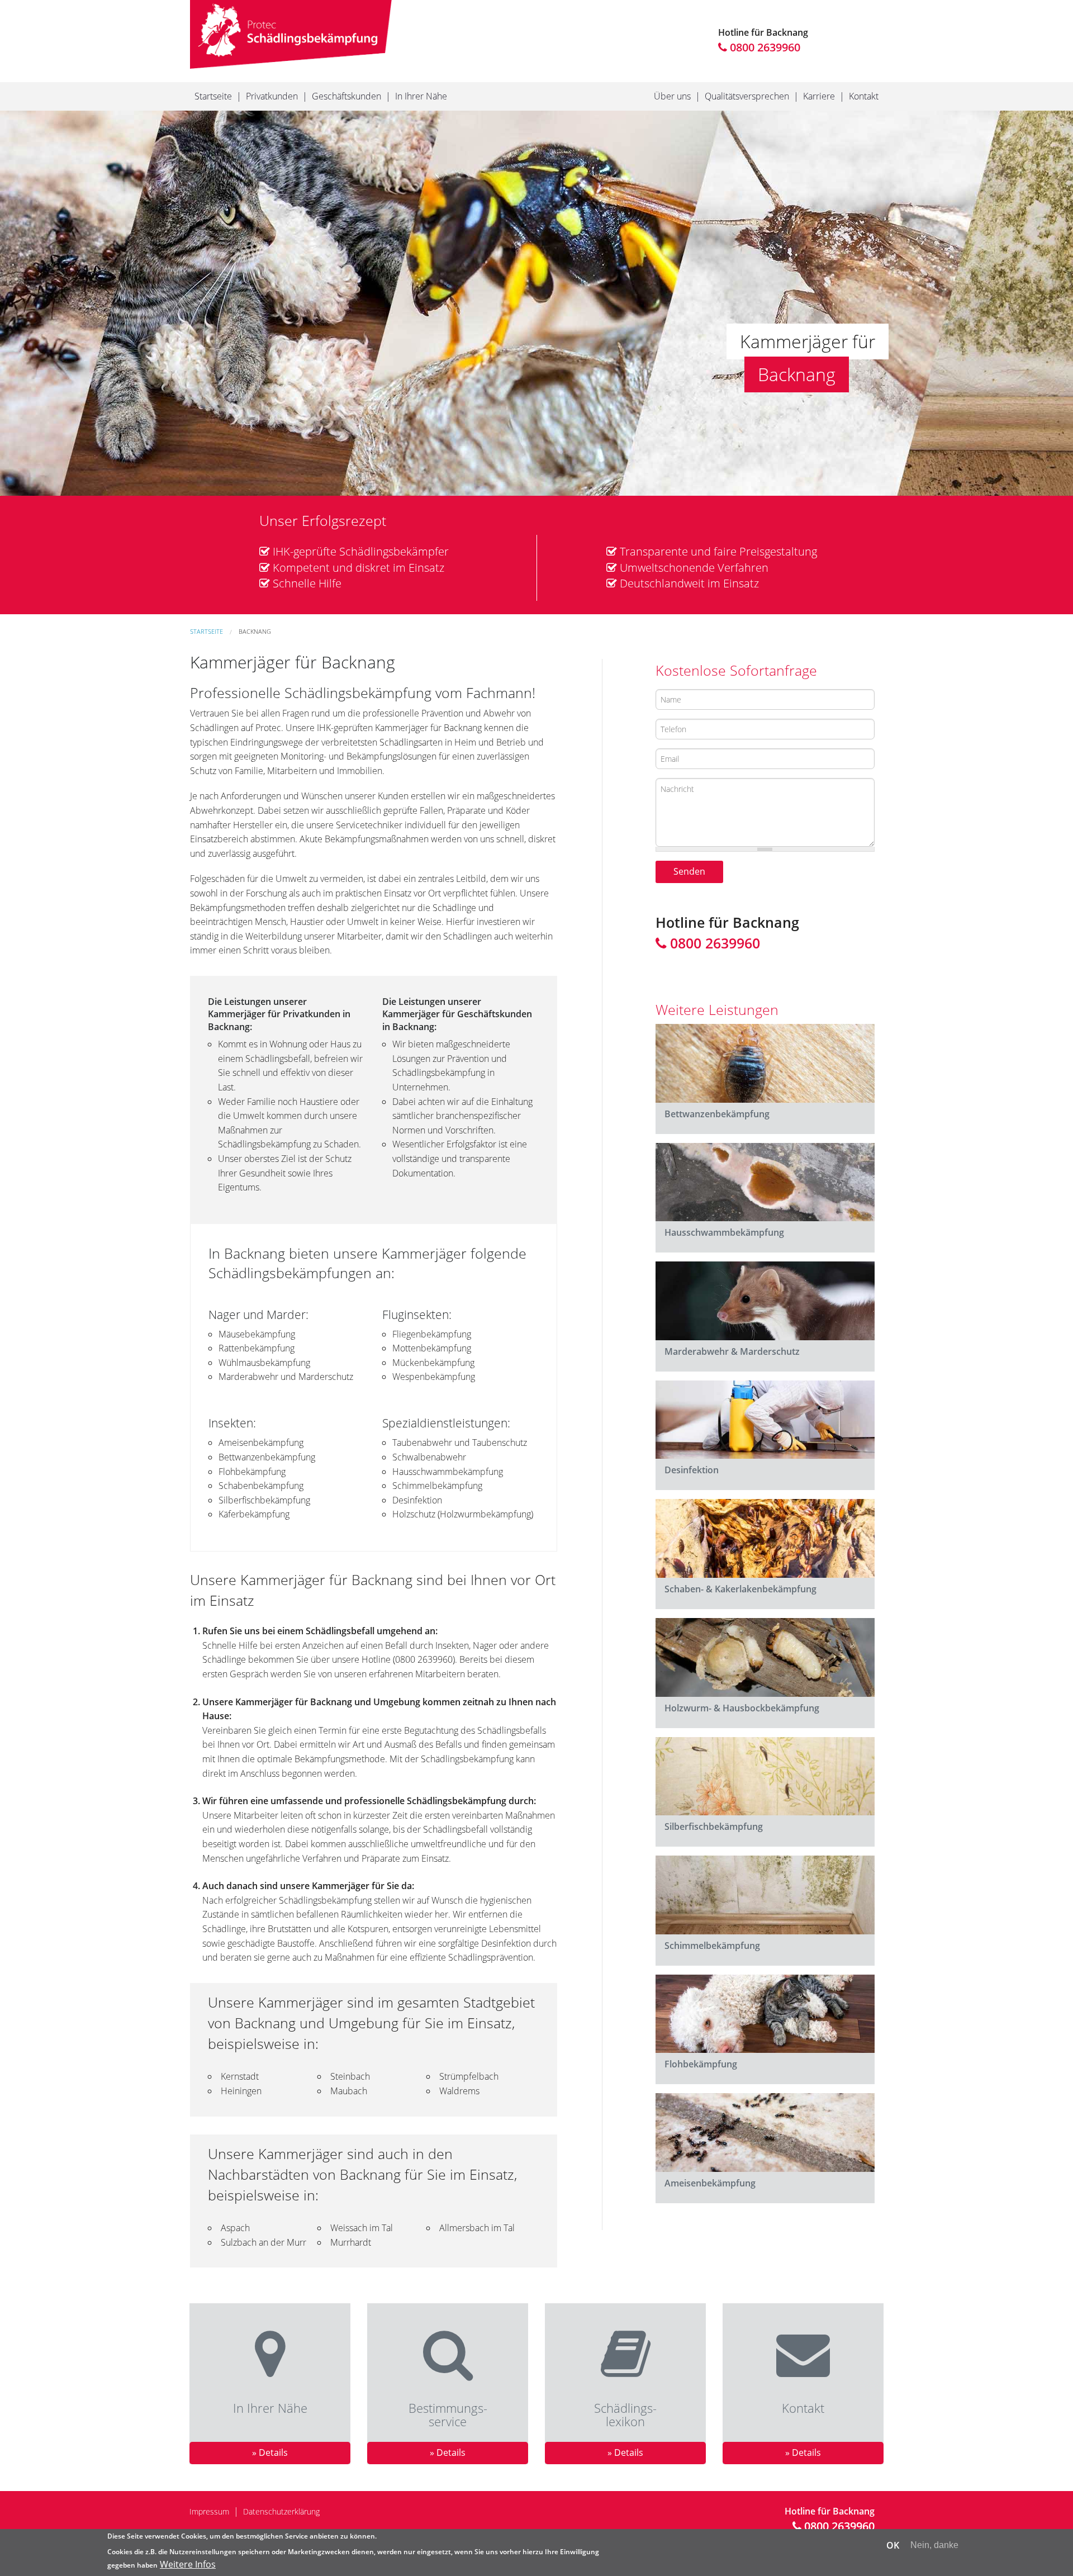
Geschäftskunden (346, 96)
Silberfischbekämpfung (714, 1827)
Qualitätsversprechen (747, 96)
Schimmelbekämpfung (712, 1946)
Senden (689, 871)
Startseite (213, 96)
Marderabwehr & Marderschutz (732, 1351)
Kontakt (864, 96)
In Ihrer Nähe (421, 96)
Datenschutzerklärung (281, 2511)
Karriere (819, 96)
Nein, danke (934, 2545)
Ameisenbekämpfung (710, 2183)
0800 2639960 (764, 47)
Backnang (255, 631)
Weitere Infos (188, 2564)
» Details (270, 2452)
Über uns (672, 96)
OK (893, 2545)
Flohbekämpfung (701, 2064)
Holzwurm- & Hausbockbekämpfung (742, 1708)
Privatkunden (272, 96)
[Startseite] (291, 34)
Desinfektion (692, 1470)
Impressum (209, 2511)
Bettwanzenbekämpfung (717, 1114)
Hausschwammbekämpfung (724, 1232)
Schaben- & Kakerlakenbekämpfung (740, 1589)
